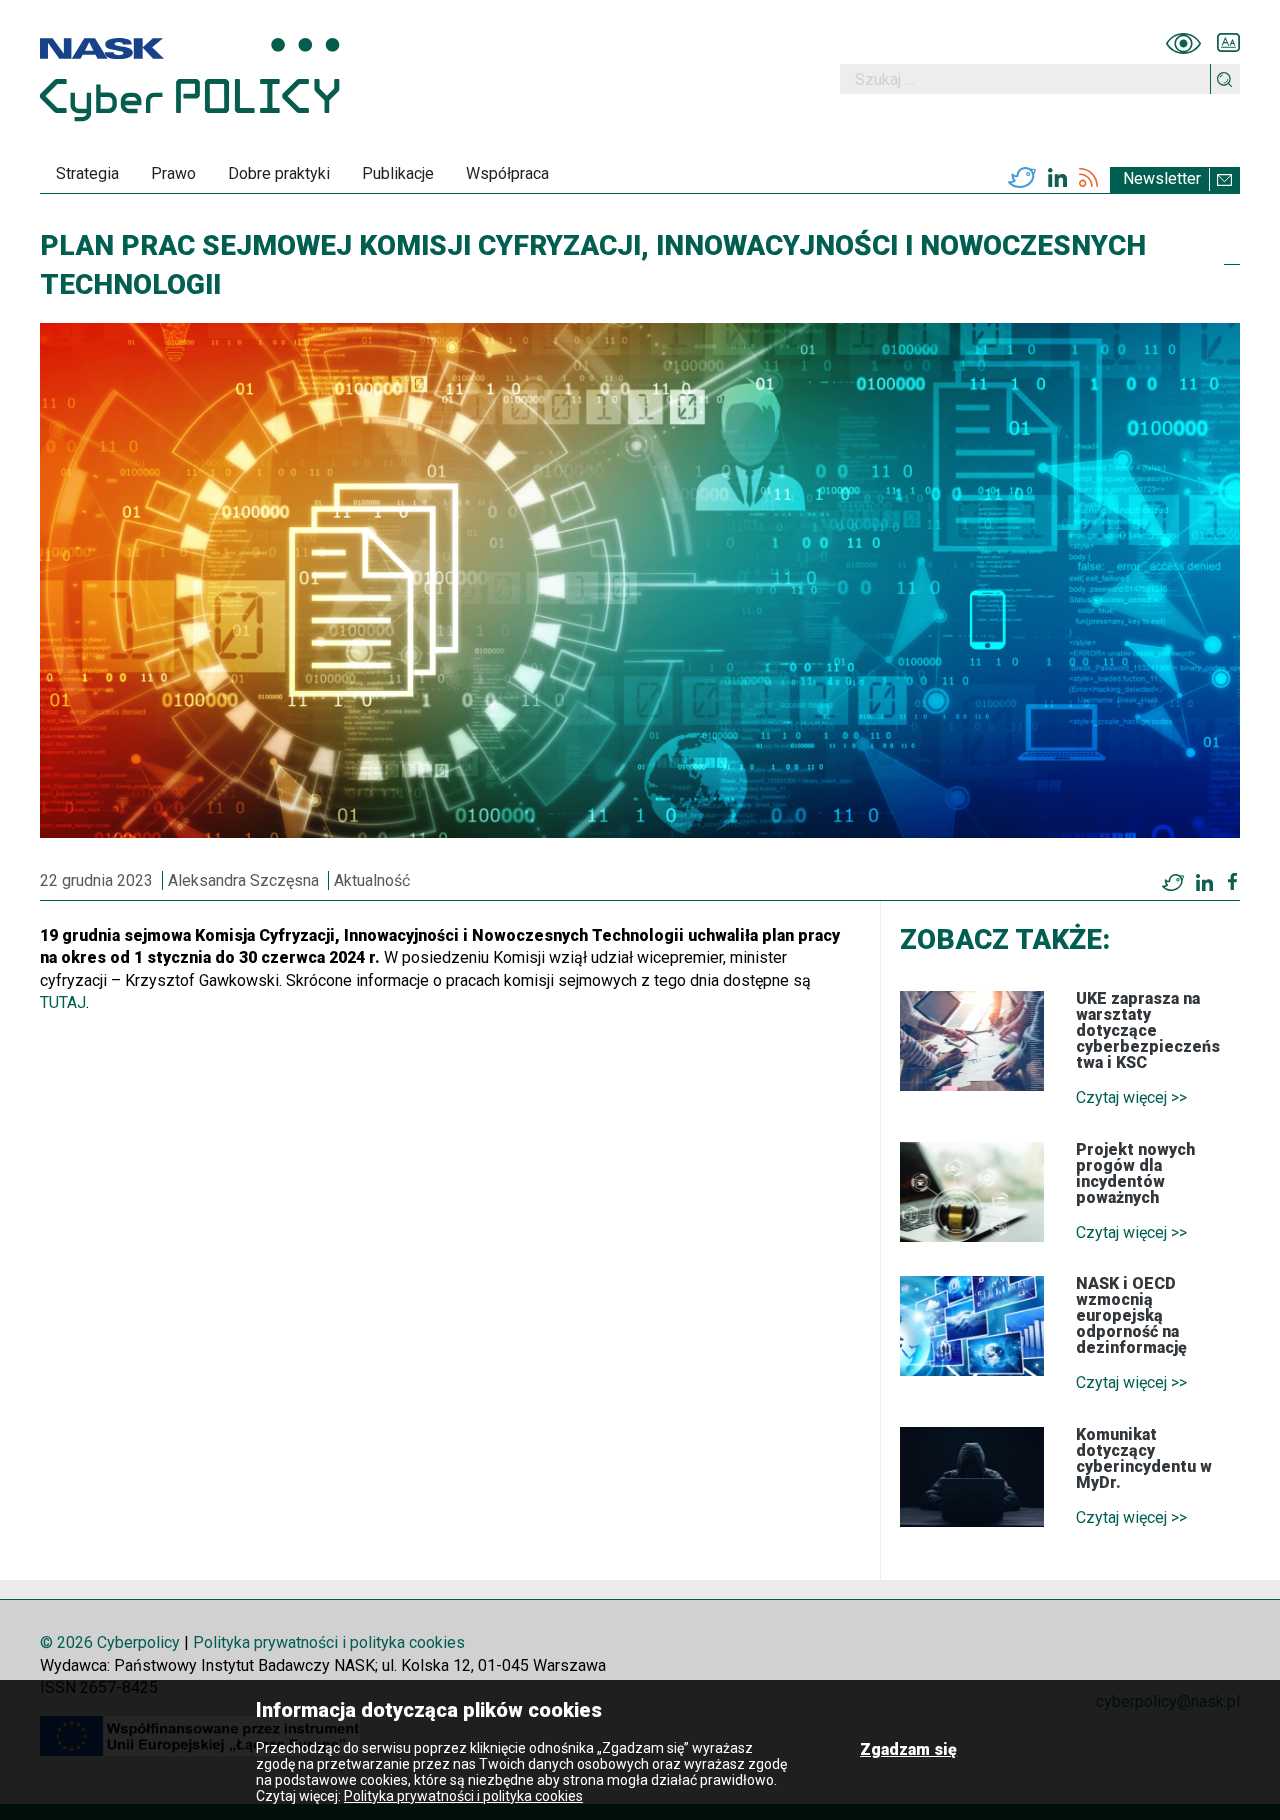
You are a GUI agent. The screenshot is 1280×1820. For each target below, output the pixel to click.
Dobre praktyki (279, 173)
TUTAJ (63, 1002)
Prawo (173, 173)
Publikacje (398, 173)
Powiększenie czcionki (1228, 43)
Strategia (87, 173)
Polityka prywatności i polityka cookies (329, 1642)
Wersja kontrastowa (1183, 43)
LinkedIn (1057, 178)
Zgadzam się (908, 1749)
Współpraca (507, 173)
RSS (1088, 178)
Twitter (1022, 178)
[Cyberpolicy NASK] (190, 79)
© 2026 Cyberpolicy (110, 1642)
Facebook (1232, 882)
